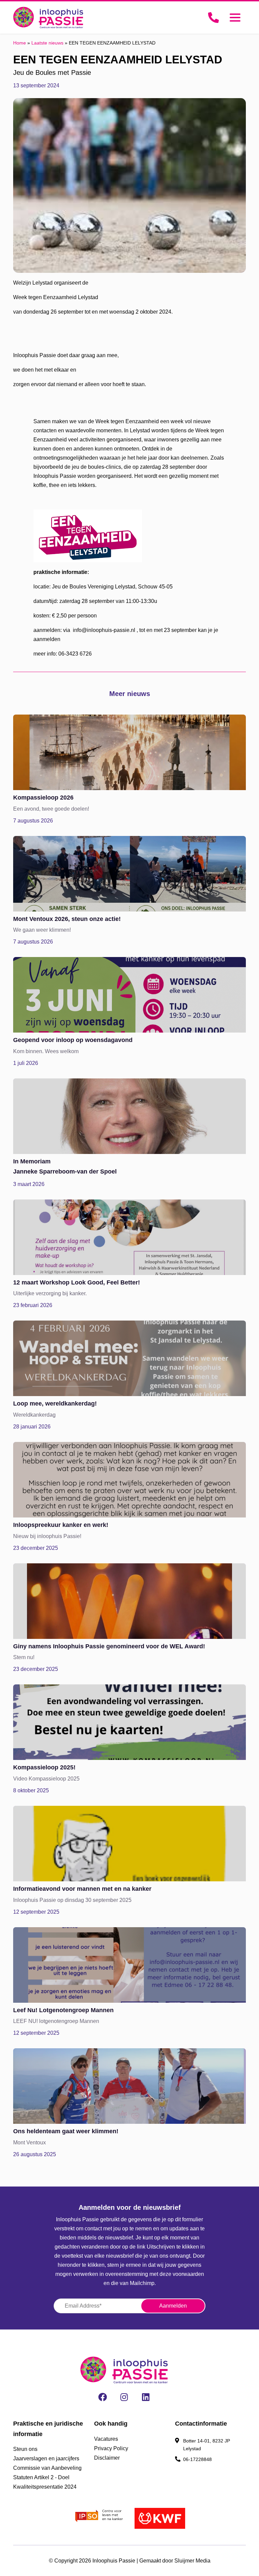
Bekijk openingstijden (206, 2470)
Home (20, 43)
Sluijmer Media (192, 2561)
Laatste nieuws (47, 43)
